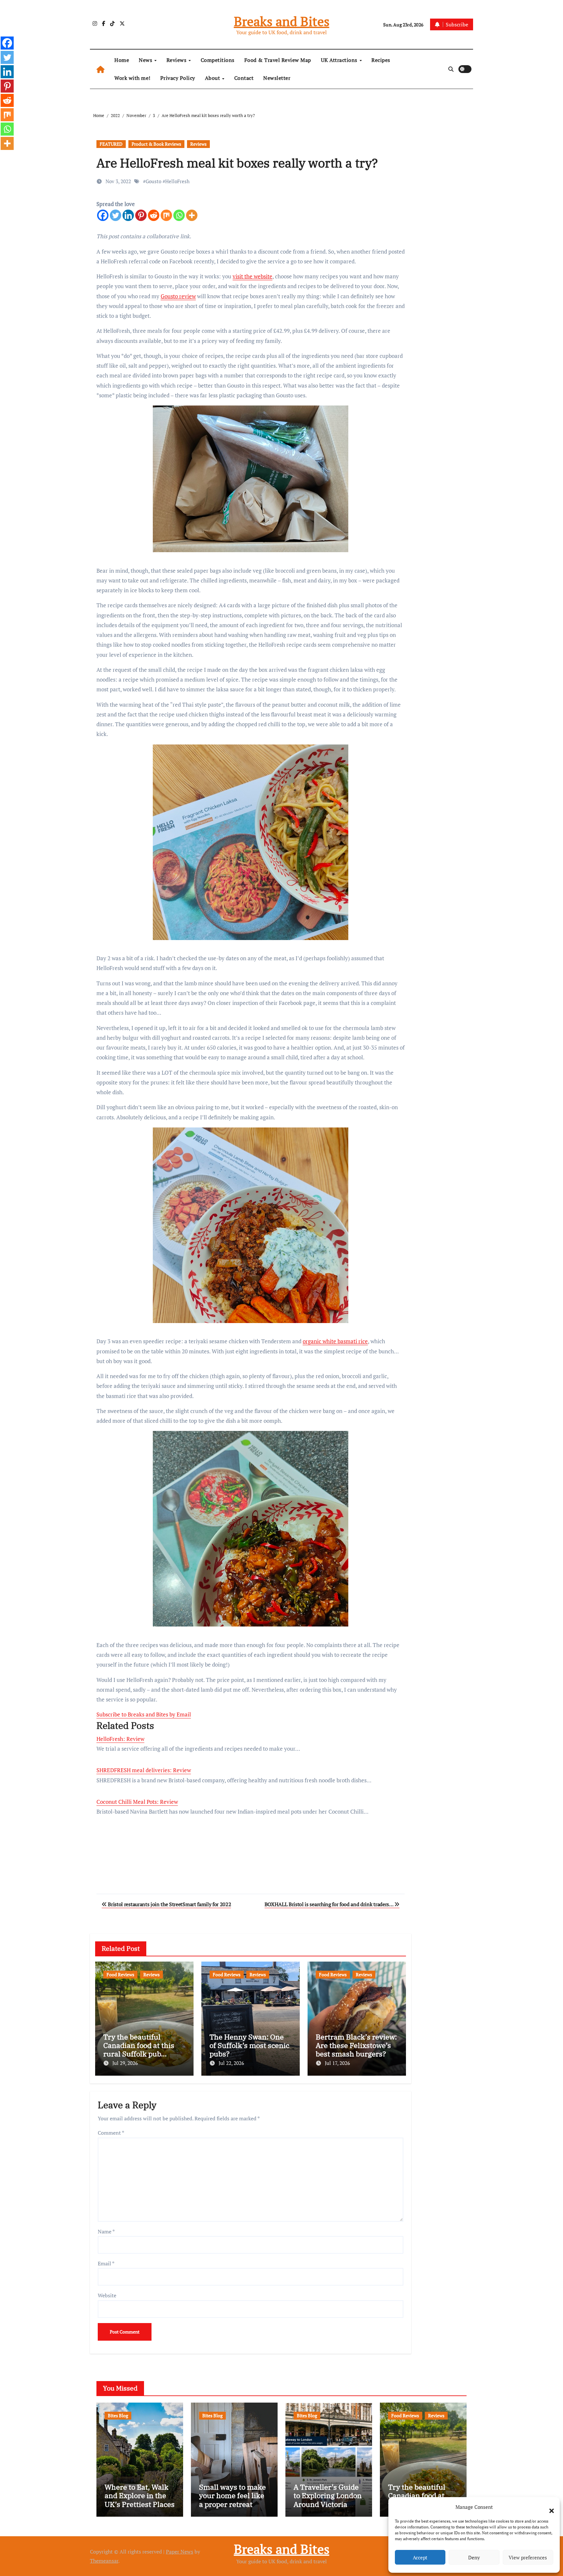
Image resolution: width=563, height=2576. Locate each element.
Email (106, 2263)
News (146, 60)
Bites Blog (118, 2415)
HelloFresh (177, 181)
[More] (192, 215)
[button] (548, 2507)
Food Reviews (120, 1974)
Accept (420, 2557)
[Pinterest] (141, 215)
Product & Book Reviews (156, 144)
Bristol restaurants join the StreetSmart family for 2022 (169, 1904)
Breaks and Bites (282, 21)
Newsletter (277, 78)
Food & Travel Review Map (278, 60)
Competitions (218, 60)
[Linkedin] (128, 215)
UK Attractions (340, 60)
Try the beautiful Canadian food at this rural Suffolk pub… (139, 2045)
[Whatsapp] (179, 215)
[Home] (101, 69)
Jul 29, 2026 (125, 2063)
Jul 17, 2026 (337, 2063)
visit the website (253, 276)
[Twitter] (115, 215)
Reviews (177, 60)
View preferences (528, 2557)
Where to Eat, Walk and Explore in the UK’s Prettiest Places (140, 2495)
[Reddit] (154, 215)
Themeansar (104, 2561)
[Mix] (166, 215)
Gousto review (178, 296)
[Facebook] (103, 215)
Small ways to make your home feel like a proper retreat (232, 2495)
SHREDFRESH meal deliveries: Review (144, 1770)
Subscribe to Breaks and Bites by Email (144, 1714)
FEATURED (111, 144)
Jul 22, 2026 (231, 2063)
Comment (111, 2133)
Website (107, 2295)
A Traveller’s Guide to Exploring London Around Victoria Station (328, 2500)
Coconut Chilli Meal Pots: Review (137, 1802)
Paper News (180, 2552)
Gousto (153, 181)
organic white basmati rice (335, 1341)
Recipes (381, 60)
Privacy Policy (178, 78)
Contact (244, 78)
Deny (474, 2557)
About (213, 78)
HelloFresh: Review (120, 1739)
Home (122, 60)
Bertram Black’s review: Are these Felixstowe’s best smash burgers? (356, 2045)
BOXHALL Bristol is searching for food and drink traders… (330, 1904)
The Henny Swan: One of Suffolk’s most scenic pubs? (249, 2045)
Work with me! (132, 78)
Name (106, 2231)
